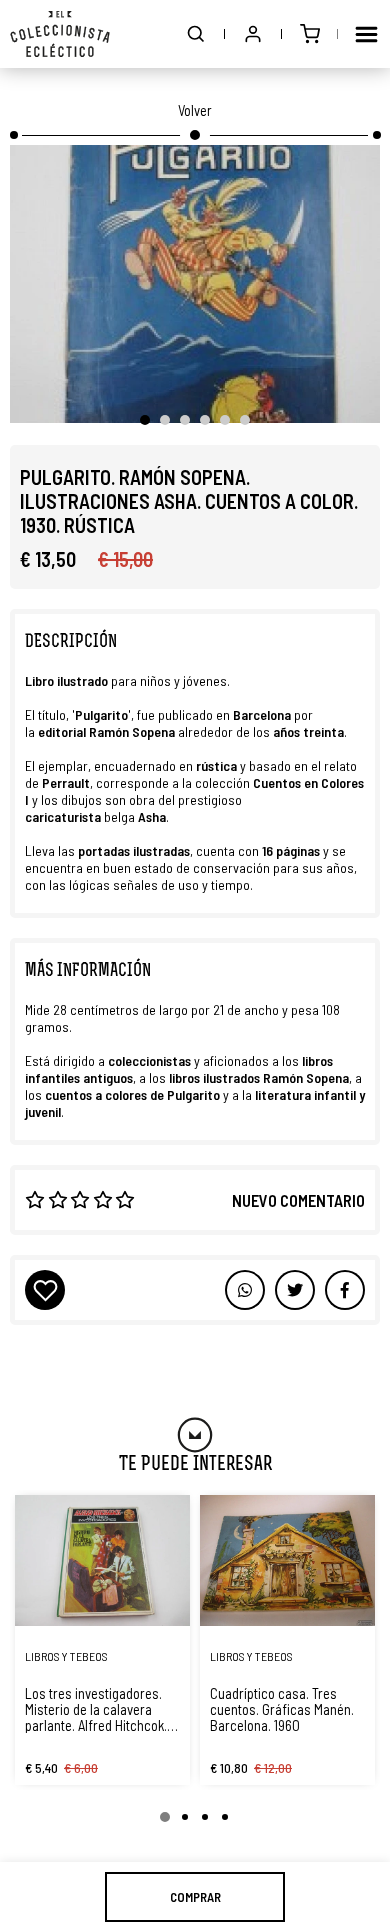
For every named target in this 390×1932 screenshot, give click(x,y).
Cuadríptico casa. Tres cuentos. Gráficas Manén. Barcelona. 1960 (282, 1709)
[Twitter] (345, 1290)
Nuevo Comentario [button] (298, 1200)
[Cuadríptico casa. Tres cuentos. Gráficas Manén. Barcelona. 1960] (287, 1560)
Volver (195, 110)
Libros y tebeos (66, 1656)
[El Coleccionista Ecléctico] (60, 34)
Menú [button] (366, 34)
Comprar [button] (195, 1897)
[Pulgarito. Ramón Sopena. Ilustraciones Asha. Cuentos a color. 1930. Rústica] (195, 284)
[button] (196, 34)
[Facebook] (295, 1290)
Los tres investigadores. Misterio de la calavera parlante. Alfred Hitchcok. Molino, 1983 (96, 1709)
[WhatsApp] (245, 1290)
